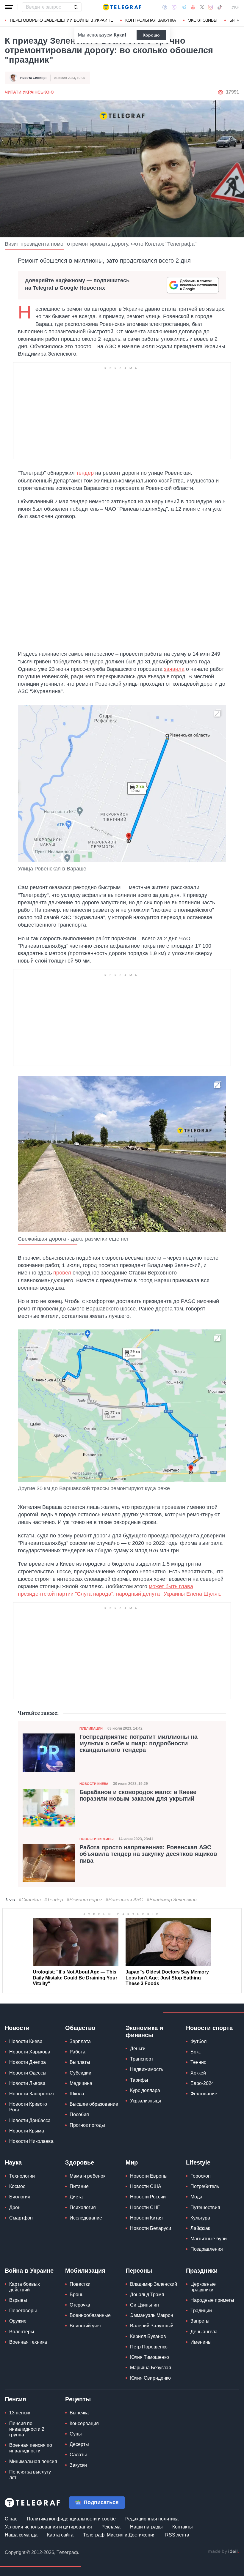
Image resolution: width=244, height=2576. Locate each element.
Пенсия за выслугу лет (30, 2475)
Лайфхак (200, 2228)
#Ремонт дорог (84, 1900)
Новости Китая (146, 2218)
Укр (235, 7)
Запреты (200, 2321)
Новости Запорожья (32, 2094)
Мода (196, 2197)
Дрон (15, 2207)
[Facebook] (165, 7)
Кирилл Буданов (148, 2336)
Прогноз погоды (87, 2125)
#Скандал (30, 1900)
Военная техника (28, 2342)
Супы (76, 2434)
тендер (85, 473)
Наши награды (146, 2527)
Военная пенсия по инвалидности (31, 2448)
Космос (17, 2186)
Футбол (198, 2041)
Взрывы (18, 2300)
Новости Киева (94, 1784)
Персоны (139, 2271)
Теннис (198, 2062)
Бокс (196, 2052)
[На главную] (122, 7)
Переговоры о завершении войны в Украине (61, 20)
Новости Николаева (31, 2141)
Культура (200, 2218)
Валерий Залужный (152, 2326)
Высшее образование (94, 2104)
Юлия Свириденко (150, 2378)
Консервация (84, 2423)
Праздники (202, 2271)
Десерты (79, 2444)
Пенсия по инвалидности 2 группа (27, 2429)
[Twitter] (202, 7)
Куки (119, 35)
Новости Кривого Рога (28, 2107)
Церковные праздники (203, 2287)
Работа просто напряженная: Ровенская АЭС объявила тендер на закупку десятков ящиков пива (148, 1854)
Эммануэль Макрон (152, 2315)
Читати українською (29, 92)
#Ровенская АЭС (124, 1900)
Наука (13, 2162)
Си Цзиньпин (144, 2305)
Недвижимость (147, 2069)
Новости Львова (27, 2083)
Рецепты (78, 2399)
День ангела (204, 2332)
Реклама (111, 2527)
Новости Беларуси (151, 2228)
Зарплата (80, 2041)
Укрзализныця (146, 2101)
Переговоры (23, 2311)
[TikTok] (220, 7)
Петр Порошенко (149, 2347)
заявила (174, 669)
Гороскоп (201, 2176)
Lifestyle (198, 2162)
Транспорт (142, 2059)
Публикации (91, 1728)
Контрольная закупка (151, 20)
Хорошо (151, 35)
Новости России (148, 2197)
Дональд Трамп (147, 2295)
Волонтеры (22, 2332)
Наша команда (21, 2535)
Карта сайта (60, 2535)
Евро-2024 (202, 2083)
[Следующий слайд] (238, 20)
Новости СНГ (145, 2207)
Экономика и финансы (144, 2031)
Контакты (183, 2527)
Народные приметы (212, 2300)
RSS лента (177, 2535)
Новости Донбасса (30, 2120)
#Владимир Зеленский (172, 1900)
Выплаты (80, 2062)
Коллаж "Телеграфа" (171, 244)
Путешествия (205, 2207)
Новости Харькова (30, 2052)
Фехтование (204, 2094)
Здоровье (80, 2162)
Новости (17, 2028)
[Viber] (174, 7)
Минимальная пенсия (33, 2461)
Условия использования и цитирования (48, 2527)
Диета (76, 2197)
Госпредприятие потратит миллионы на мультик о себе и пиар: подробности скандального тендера (139, 1743)
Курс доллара (145, 2090)
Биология (20, 2197)
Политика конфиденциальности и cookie (71, 2519)
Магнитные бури (209, 2239)
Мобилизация (85, 2271)
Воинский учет (85, 2326)
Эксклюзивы (203, 20)
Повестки (80, 2284)
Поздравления (207, 2249)
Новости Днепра (28, 2062)
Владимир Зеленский (154, 2284)
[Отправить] (76, 7)
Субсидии (80, 2073)
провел (62, 1273)
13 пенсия (20, 2413)
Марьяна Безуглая (151, 2368)
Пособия (79, 2114)
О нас (11, 2519)
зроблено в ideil (223, 2552)
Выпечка (79, 2413)
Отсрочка (80, 2305)
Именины (201, 2342)
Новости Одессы (28, 2073)
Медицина (81, 2083)
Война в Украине (29, 2271)
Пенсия (15, 2399)
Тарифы (139, 2080)
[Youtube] (193, 7)
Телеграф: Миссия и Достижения (119, 2535)
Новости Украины (97, 1839)
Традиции (201, 2311)
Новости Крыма (27, 2131)
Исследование (86, 2218)
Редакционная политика (152, 2519)
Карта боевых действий (25, 2287)
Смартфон (21, 2218)
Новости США (146, 2186)
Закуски (78, 2465)
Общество (80, 2028)
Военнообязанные (90, 2315)
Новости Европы (149, 2176)
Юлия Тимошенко (150, 2357)
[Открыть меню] (9, 7)
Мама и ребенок (87, 2176)
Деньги (138, 2049)
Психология (83, 2207)
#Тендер (54, 1900)
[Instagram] (211, 7)
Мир (132, 2162)
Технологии (22, 2176)
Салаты (78, 2455)
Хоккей (198, 2073)
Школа (77, 2094)
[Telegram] (184, 7)
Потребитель (205, 2186)
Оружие (18, 2321)
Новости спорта (209, 2028)
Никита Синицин (34, 78)
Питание (79, 2186)
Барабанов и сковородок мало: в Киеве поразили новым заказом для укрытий (138, 1795)
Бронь (76, 2295)
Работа (78, 2052)
